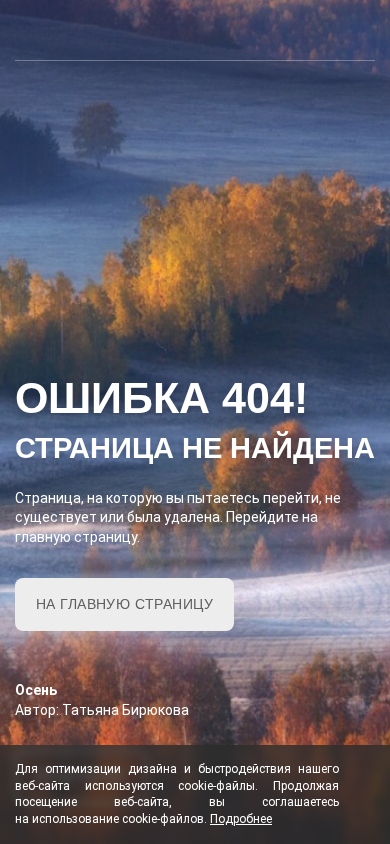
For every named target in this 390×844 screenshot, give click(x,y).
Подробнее (241, 819)
